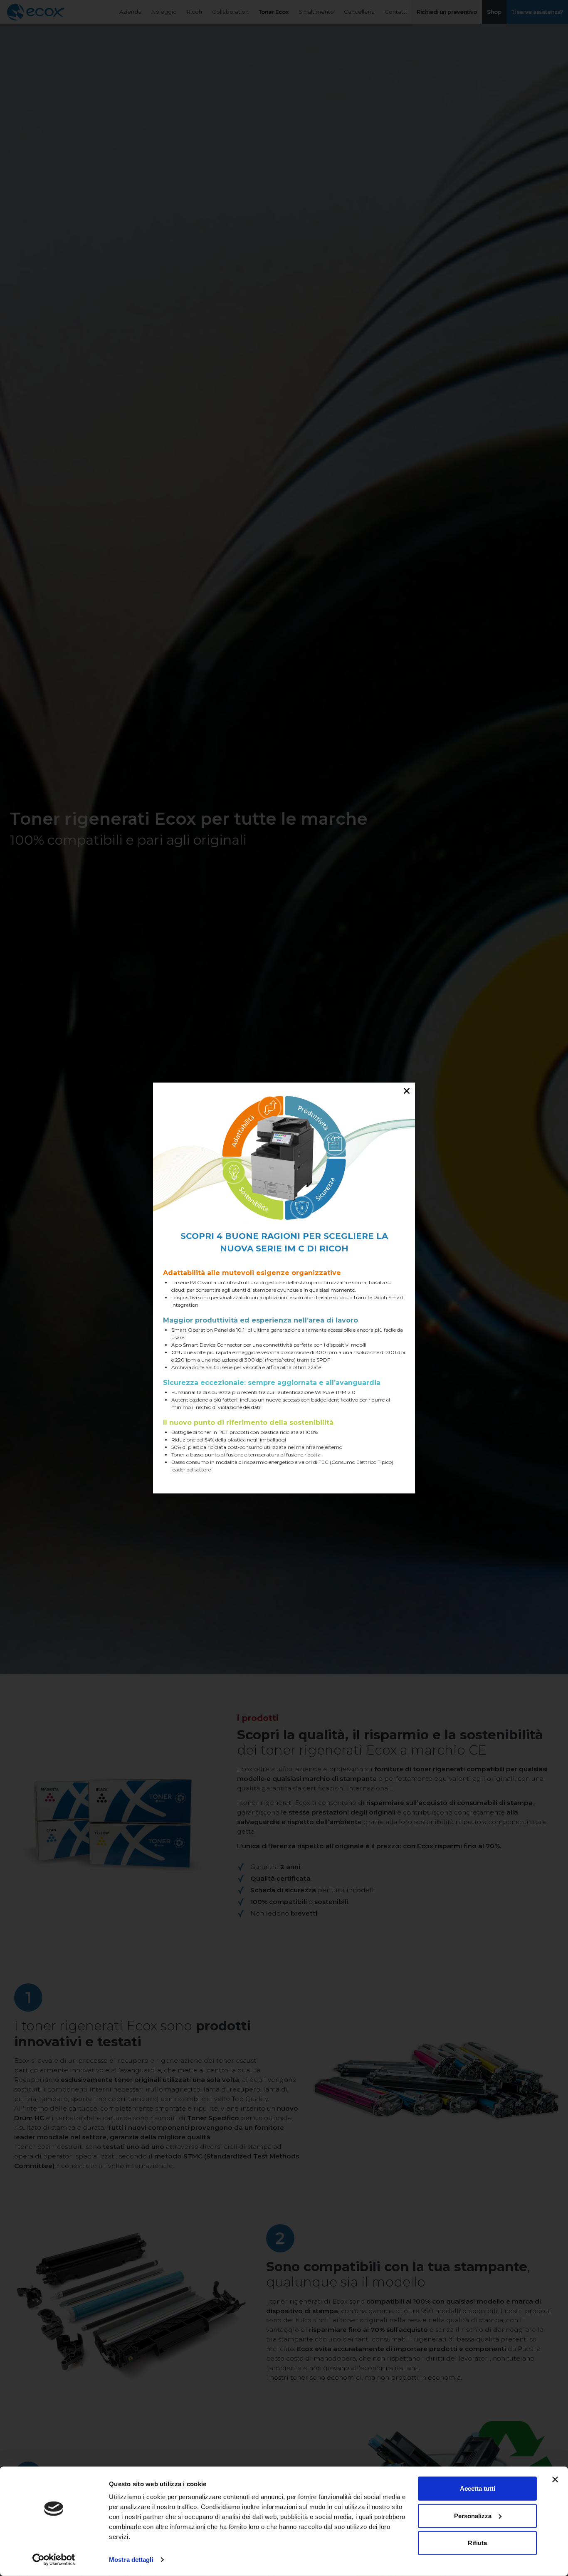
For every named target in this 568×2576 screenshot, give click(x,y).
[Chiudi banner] (555, 2480)
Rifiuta (477, 2543)
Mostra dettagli (131, 2560)
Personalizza (473, 2515)
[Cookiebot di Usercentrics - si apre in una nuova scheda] (54, 2560)
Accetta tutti (478, 2488)
